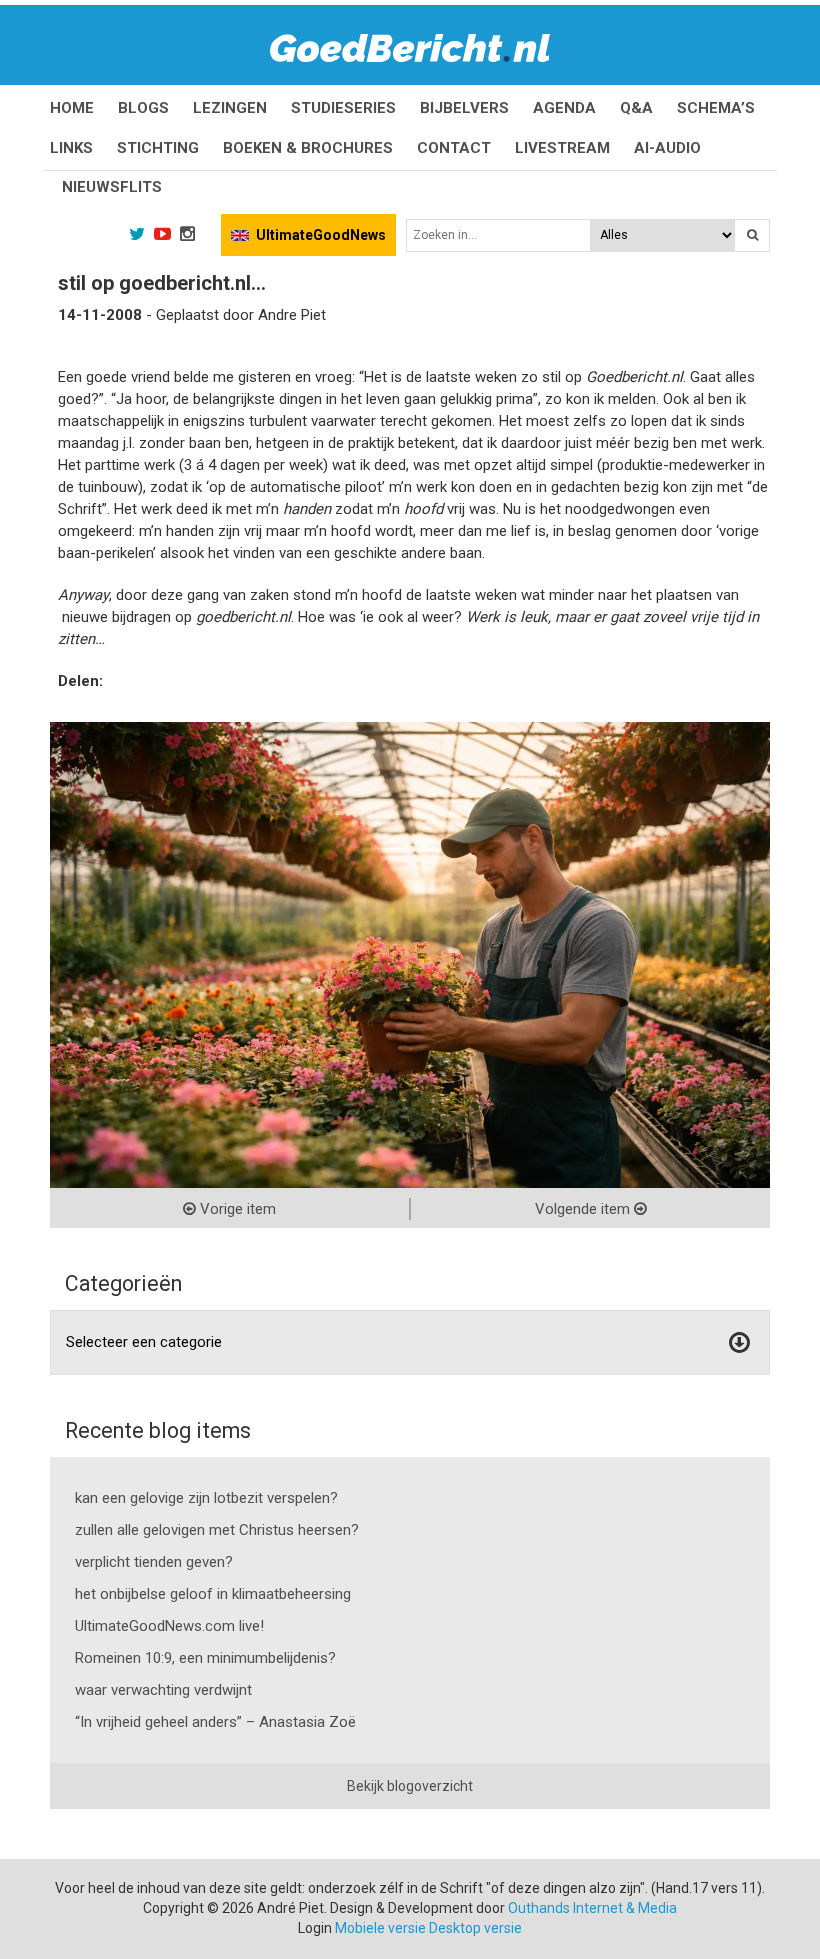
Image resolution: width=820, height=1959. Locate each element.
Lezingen (230, 108)
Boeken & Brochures (308, 148)
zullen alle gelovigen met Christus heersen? (217, 1530)
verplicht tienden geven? (154, 1562)
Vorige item (236, 1209)
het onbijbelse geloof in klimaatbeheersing (213, 1594)
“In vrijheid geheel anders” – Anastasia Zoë (215, 1722)
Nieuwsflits (112, 187)
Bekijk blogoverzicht (410, 1786)
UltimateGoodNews (321, 235)
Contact (454, 148)
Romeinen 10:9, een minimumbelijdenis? (205, 1658)
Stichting (158, 148)
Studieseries (343, 108)
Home (72, 108)
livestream (562, 148)
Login (315, 1928)
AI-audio (667, 148)
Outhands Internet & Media (592, 1908)
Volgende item (584, 1209)
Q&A (636, 108)
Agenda (564, 108)
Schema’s (716, 108)
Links (71, 148)
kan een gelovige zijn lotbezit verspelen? (206, 1498)
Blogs (143, 108)
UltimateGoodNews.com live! (169, 1626)
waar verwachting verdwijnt (163, 1690)
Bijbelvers (464, 108)
